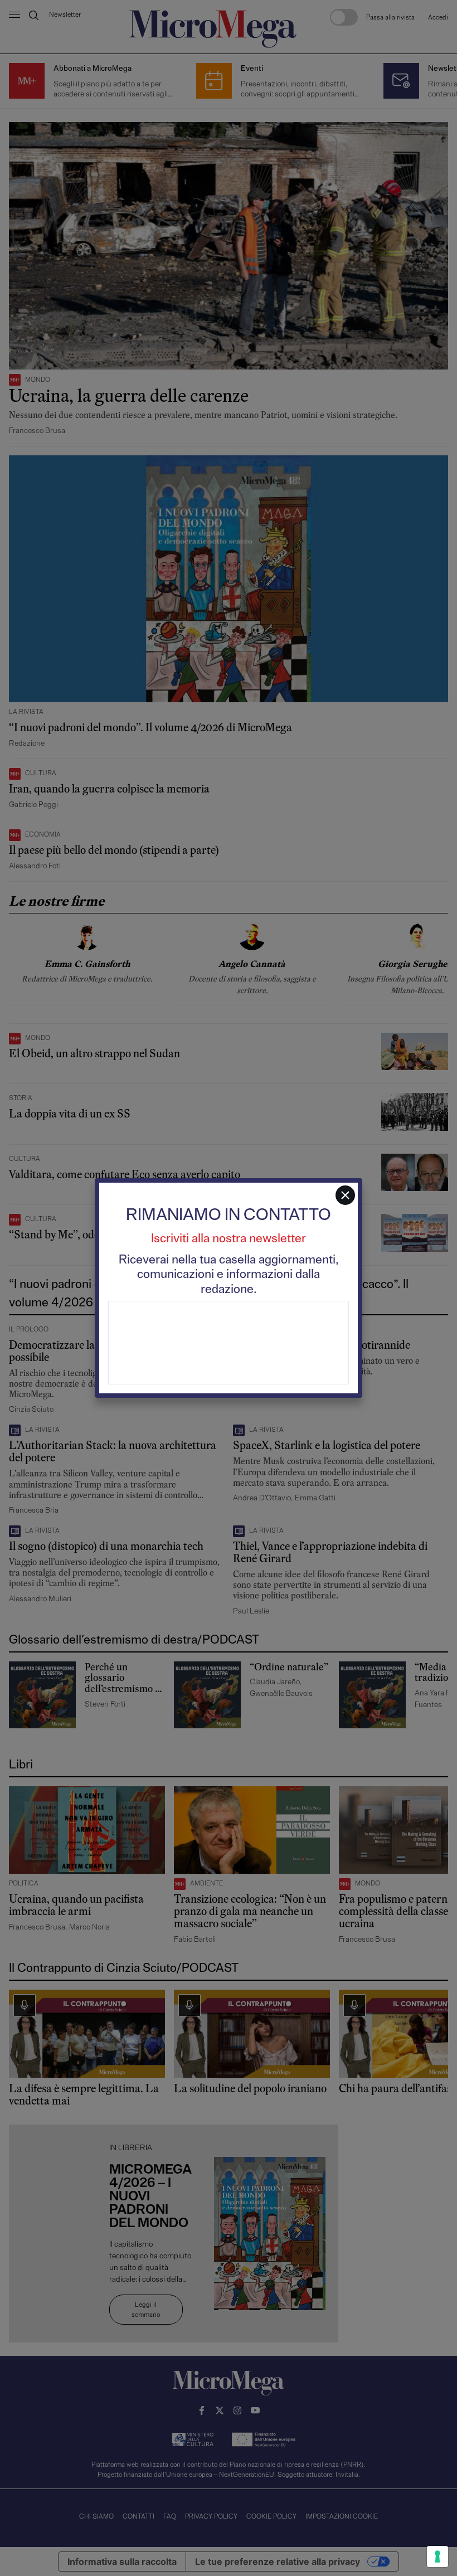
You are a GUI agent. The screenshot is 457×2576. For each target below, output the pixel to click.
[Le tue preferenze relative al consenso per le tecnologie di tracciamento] (437, 2556)
